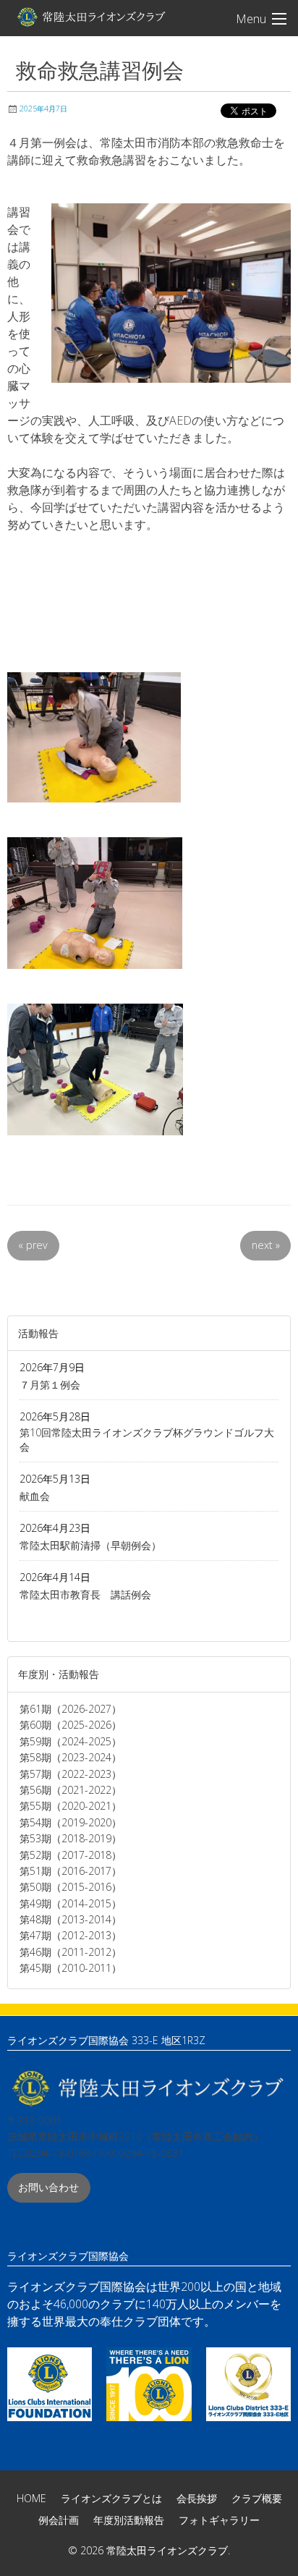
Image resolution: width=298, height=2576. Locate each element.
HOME (31, 2498)
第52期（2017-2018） (71, 1855)
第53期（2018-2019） (71, 1838)
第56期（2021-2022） (71, 1790)
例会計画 (59, 2520)
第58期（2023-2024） (71, 1757)
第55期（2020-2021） (71, 1806)
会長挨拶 (197, 2498)
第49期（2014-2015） (71, 1903)
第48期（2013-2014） (71, 1919)
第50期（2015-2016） (71, 1887)
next (266, 1245)
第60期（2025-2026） (71, 1725)
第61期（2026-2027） (71, 1709)
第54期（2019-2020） (71, 1822)
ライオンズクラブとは (111, 2498)
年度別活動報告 (129, 2520)
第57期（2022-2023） (71, 1774)
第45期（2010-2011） (71, 1968)
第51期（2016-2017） (71, 1871)
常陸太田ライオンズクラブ (90, 17)
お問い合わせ (48, 2187)
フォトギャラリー (219, 2520)
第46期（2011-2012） (71, 1952)
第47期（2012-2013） (71, 1935)
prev (33, 1245)
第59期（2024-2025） (71, 1741)
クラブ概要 (257, 2498)
